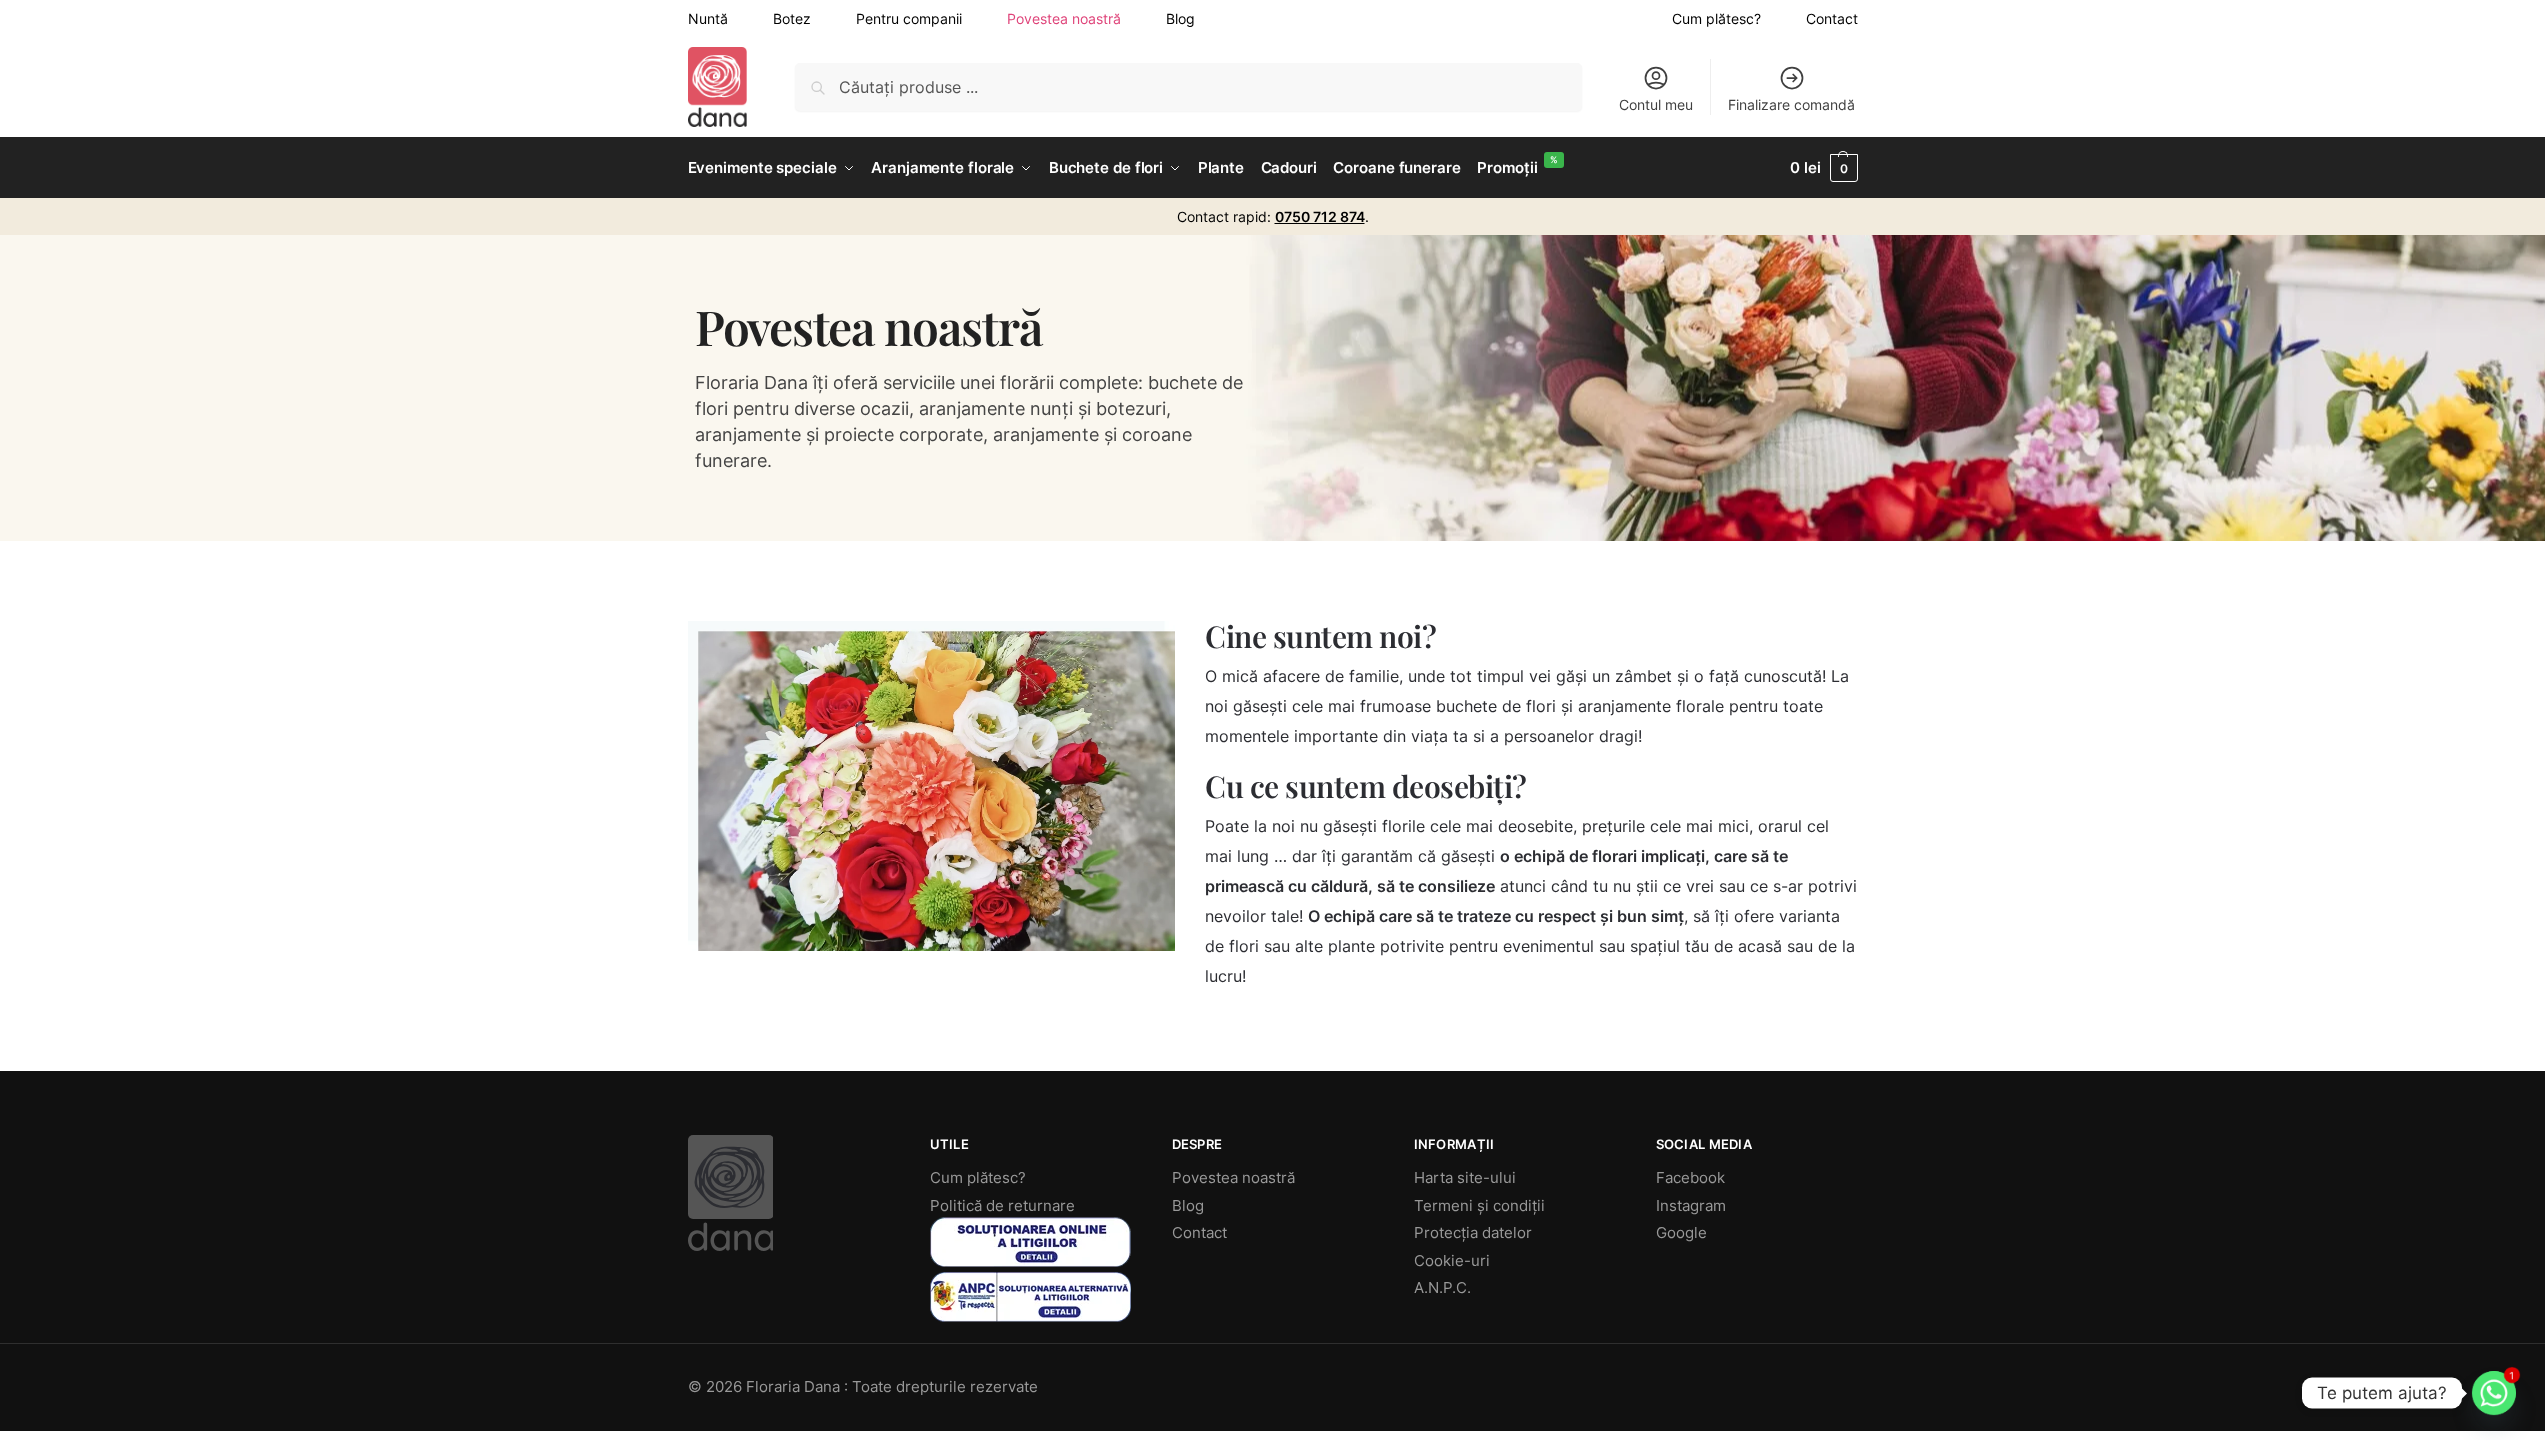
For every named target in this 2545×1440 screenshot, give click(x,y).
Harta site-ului (1465, 1177)
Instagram (1691, 1205)
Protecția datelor (1473, 1232)
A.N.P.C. (1442, 1287)
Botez (792, 18)
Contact (1832, 18)
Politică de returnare (1002, 1205)
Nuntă (708, 18)
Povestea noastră (1064, 18)
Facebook (1690, 1177)
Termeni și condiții (1479, 1205)
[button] (1823, 168)
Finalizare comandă (1791, 104)
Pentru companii (909, 18)
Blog (1180, 18)
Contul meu (1656, 104)
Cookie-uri (1452, 1260)
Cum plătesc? (1716, 18)
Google (1681, 1232)
